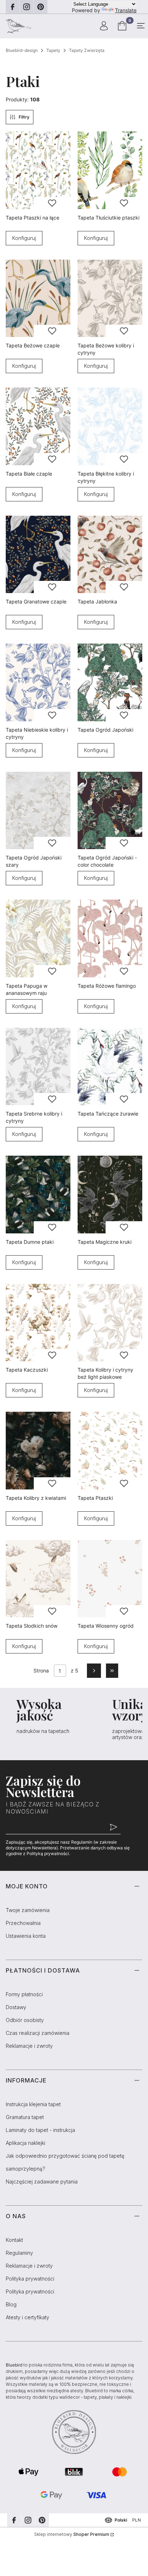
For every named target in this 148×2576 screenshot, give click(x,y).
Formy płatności (24, 1994)
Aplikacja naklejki (26, 2143)
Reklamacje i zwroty (29, 2046)
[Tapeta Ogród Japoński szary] (38, 811)
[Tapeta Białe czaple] (38, 426)
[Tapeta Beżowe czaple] (38, 298)
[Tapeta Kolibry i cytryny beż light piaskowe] (110, 1323)
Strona (41, 1670)
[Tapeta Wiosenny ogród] (110, 1579)
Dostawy (16, 2007)
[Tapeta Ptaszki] (110, 1451)
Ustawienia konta (26, 1936)
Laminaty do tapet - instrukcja (40, 2130)
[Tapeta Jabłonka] (110, 555)
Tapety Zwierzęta (87, 50)
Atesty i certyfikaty (27, 2317)
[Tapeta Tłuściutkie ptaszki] (110, 170)
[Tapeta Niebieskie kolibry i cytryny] (38, 682)
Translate (126, 10)
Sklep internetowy (72, 2534)
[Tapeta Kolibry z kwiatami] (38, 1451)
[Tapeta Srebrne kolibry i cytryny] (38, 1067)
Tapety (53, 50)
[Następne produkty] (94, 1671)
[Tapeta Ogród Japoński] (110, 682)
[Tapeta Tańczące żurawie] (110, 1067)
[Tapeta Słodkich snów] (38, 1579)
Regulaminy (19, 2253)
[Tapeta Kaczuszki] (38, 1323)
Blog (11, 2304)
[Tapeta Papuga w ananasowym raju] (38, 938)
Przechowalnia (23, 1923)
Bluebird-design (22, 50)
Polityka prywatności (30, 2279)
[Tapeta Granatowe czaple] (38, 555)
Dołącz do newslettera (114, 1827)
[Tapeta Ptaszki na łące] (38, 170)
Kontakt (14, 2240)
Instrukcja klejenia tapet (33, 2104)
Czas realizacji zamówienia (38, 2033)
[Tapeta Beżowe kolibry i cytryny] (110, 298)
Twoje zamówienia (28, 1910)
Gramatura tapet (25, 2117)
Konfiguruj (24, 238)
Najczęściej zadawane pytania (42, 2182)
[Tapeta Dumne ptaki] (38, 1195)
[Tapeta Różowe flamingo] (110, 938)
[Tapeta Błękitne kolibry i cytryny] (110, 426)
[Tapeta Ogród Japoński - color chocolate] (110, 811)
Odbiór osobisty (25, 2020)
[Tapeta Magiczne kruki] (110, 1195)
